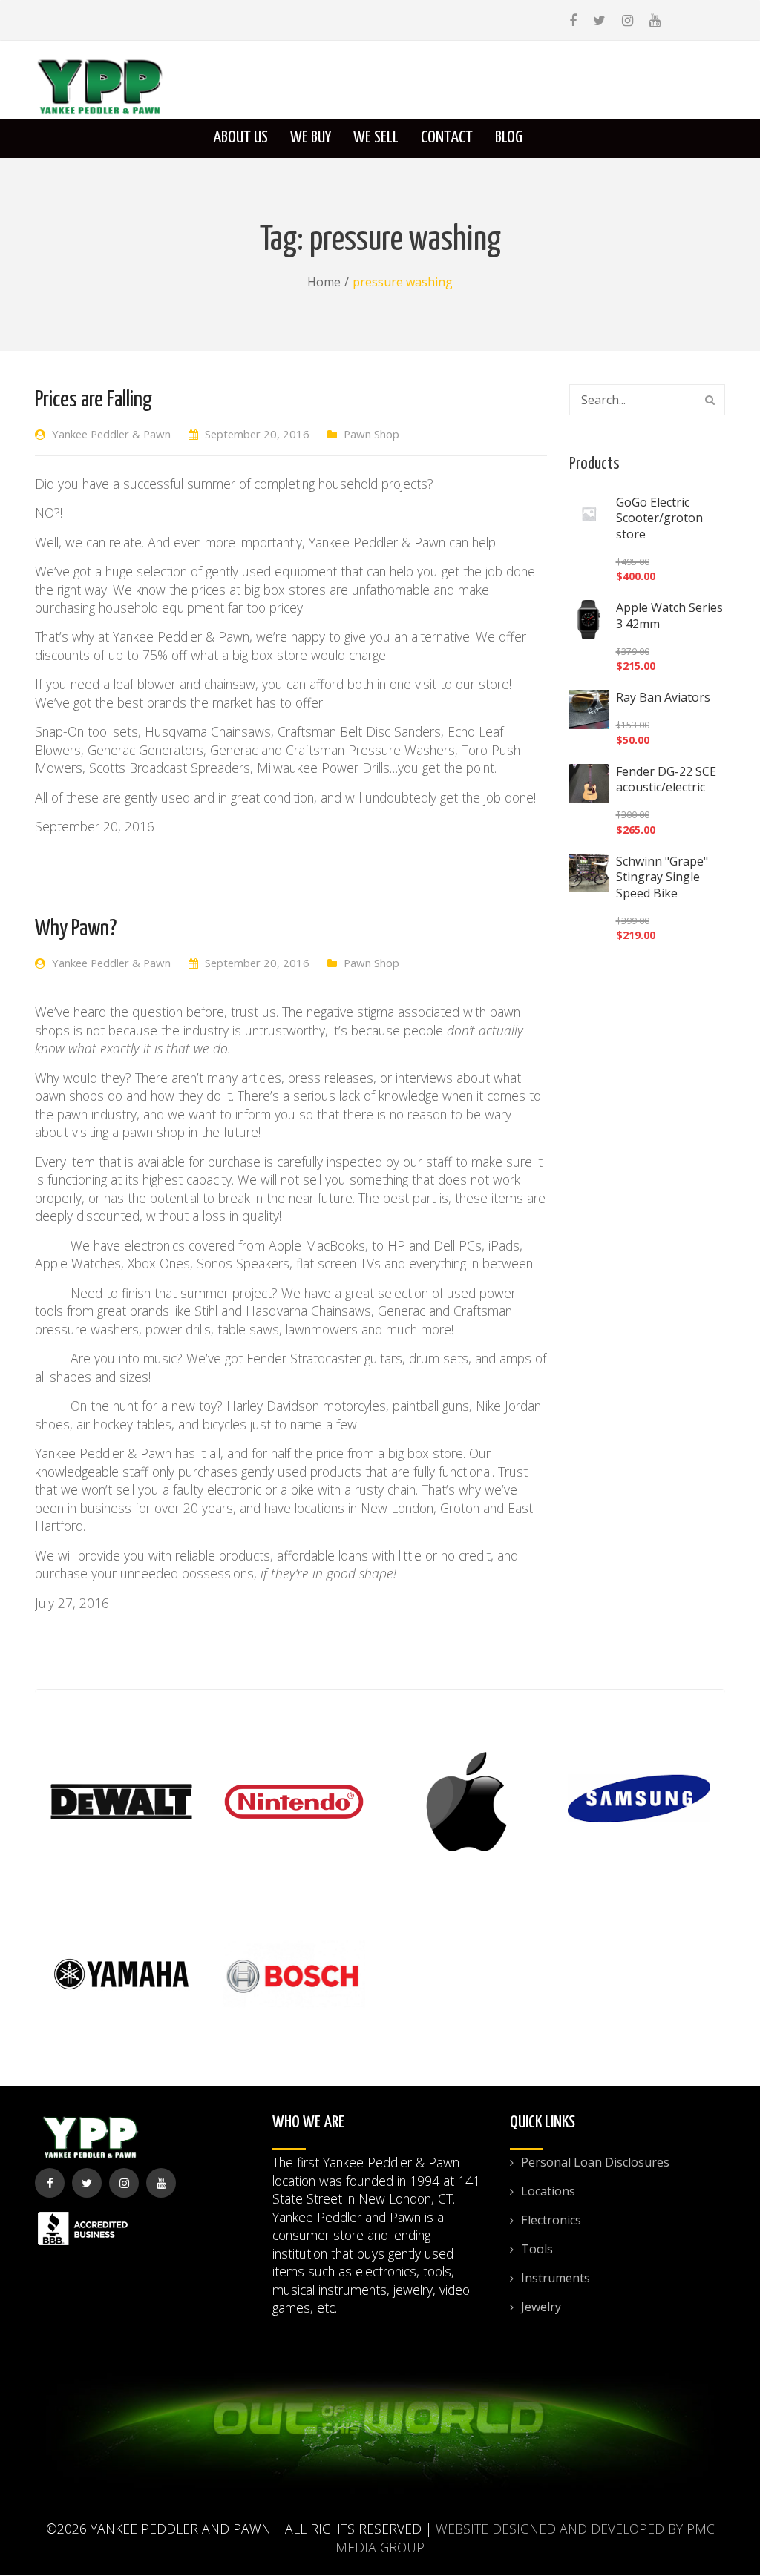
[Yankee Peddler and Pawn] (100, 86)
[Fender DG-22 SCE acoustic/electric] (589, 784)
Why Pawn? (76, 929)
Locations (548, 2191)
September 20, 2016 (257, 434)
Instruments (556, 2278)
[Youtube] (655, 20)
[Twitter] (599, 20)
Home (324, 282)
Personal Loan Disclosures (595, 2162)
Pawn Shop (371, 434)
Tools (537, 2249)
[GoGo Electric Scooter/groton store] (589, 514)
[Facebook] (573, 20)
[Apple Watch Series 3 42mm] (589, 620)
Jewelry (541, 2307)
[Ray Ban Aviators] (589, 709)
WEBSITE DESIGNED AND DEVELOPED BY (559, 2529)
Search (710, 400)
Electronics (551, 2220)
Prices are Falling (94, 400)
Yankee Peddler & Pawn (111, 434)
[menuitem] (240, 138)
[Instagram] (628, 20)
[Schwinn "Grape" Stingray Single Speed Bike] (589, 873)
